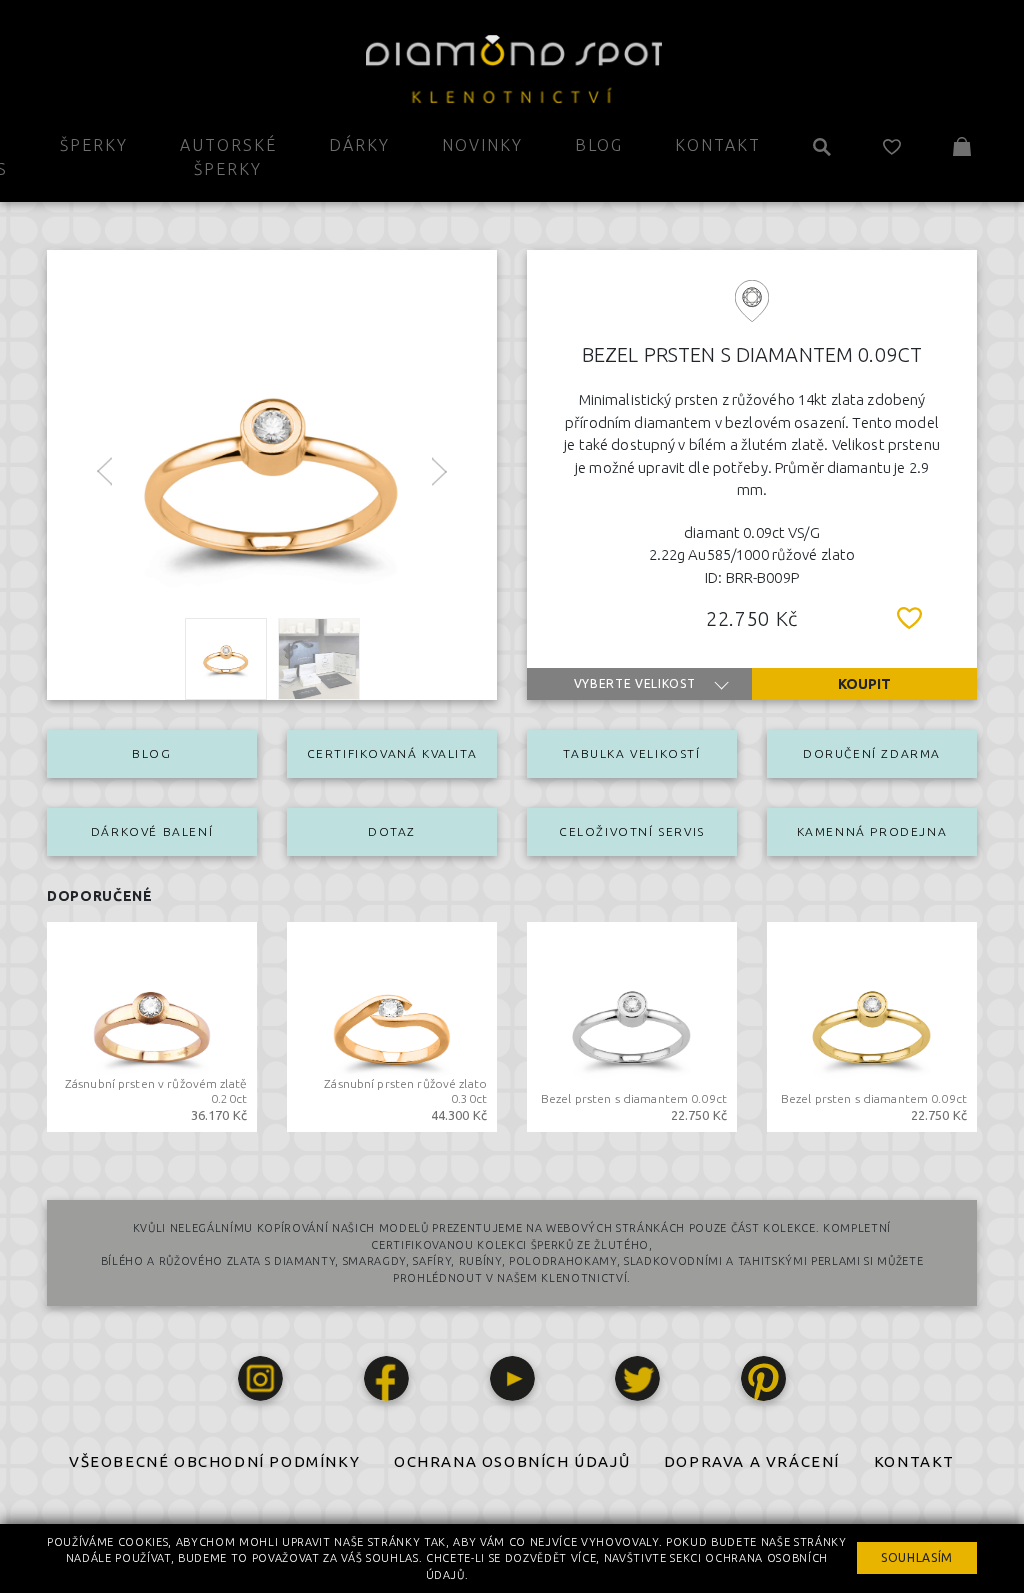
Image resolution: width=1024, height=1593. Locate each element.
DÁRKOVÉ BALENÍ (152, 831)
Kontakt (718, 145)
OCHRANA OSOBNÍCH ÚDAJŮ (512, 1461)
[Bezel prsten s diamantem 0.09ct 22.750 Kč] (632, 1025)
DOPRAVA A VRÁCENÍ (752, 1461)
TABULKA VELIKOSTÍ (631, 753)
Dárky (359, 145)
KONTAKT (914, 1461)
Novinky (482, 145)
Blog (599, 145)
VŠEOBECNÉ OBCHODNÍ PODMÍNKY (214, 1461)
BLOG (151, 753)
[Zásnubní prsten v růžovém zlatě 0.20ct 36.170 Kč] (152, 1025)
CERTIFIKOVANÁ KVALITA (392, 753)
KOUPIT (865, 684)
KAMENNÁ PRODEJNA (872, 831)
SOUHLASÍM (917, 1557)
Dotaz (392, 831)
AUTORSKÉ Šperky (228, 157)
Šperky (94, 145)
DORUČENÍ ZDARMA (872, 753)
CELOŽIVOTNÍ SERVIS (632, 831)
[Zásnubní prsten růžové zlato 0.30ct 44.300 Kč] (392, 1025)
